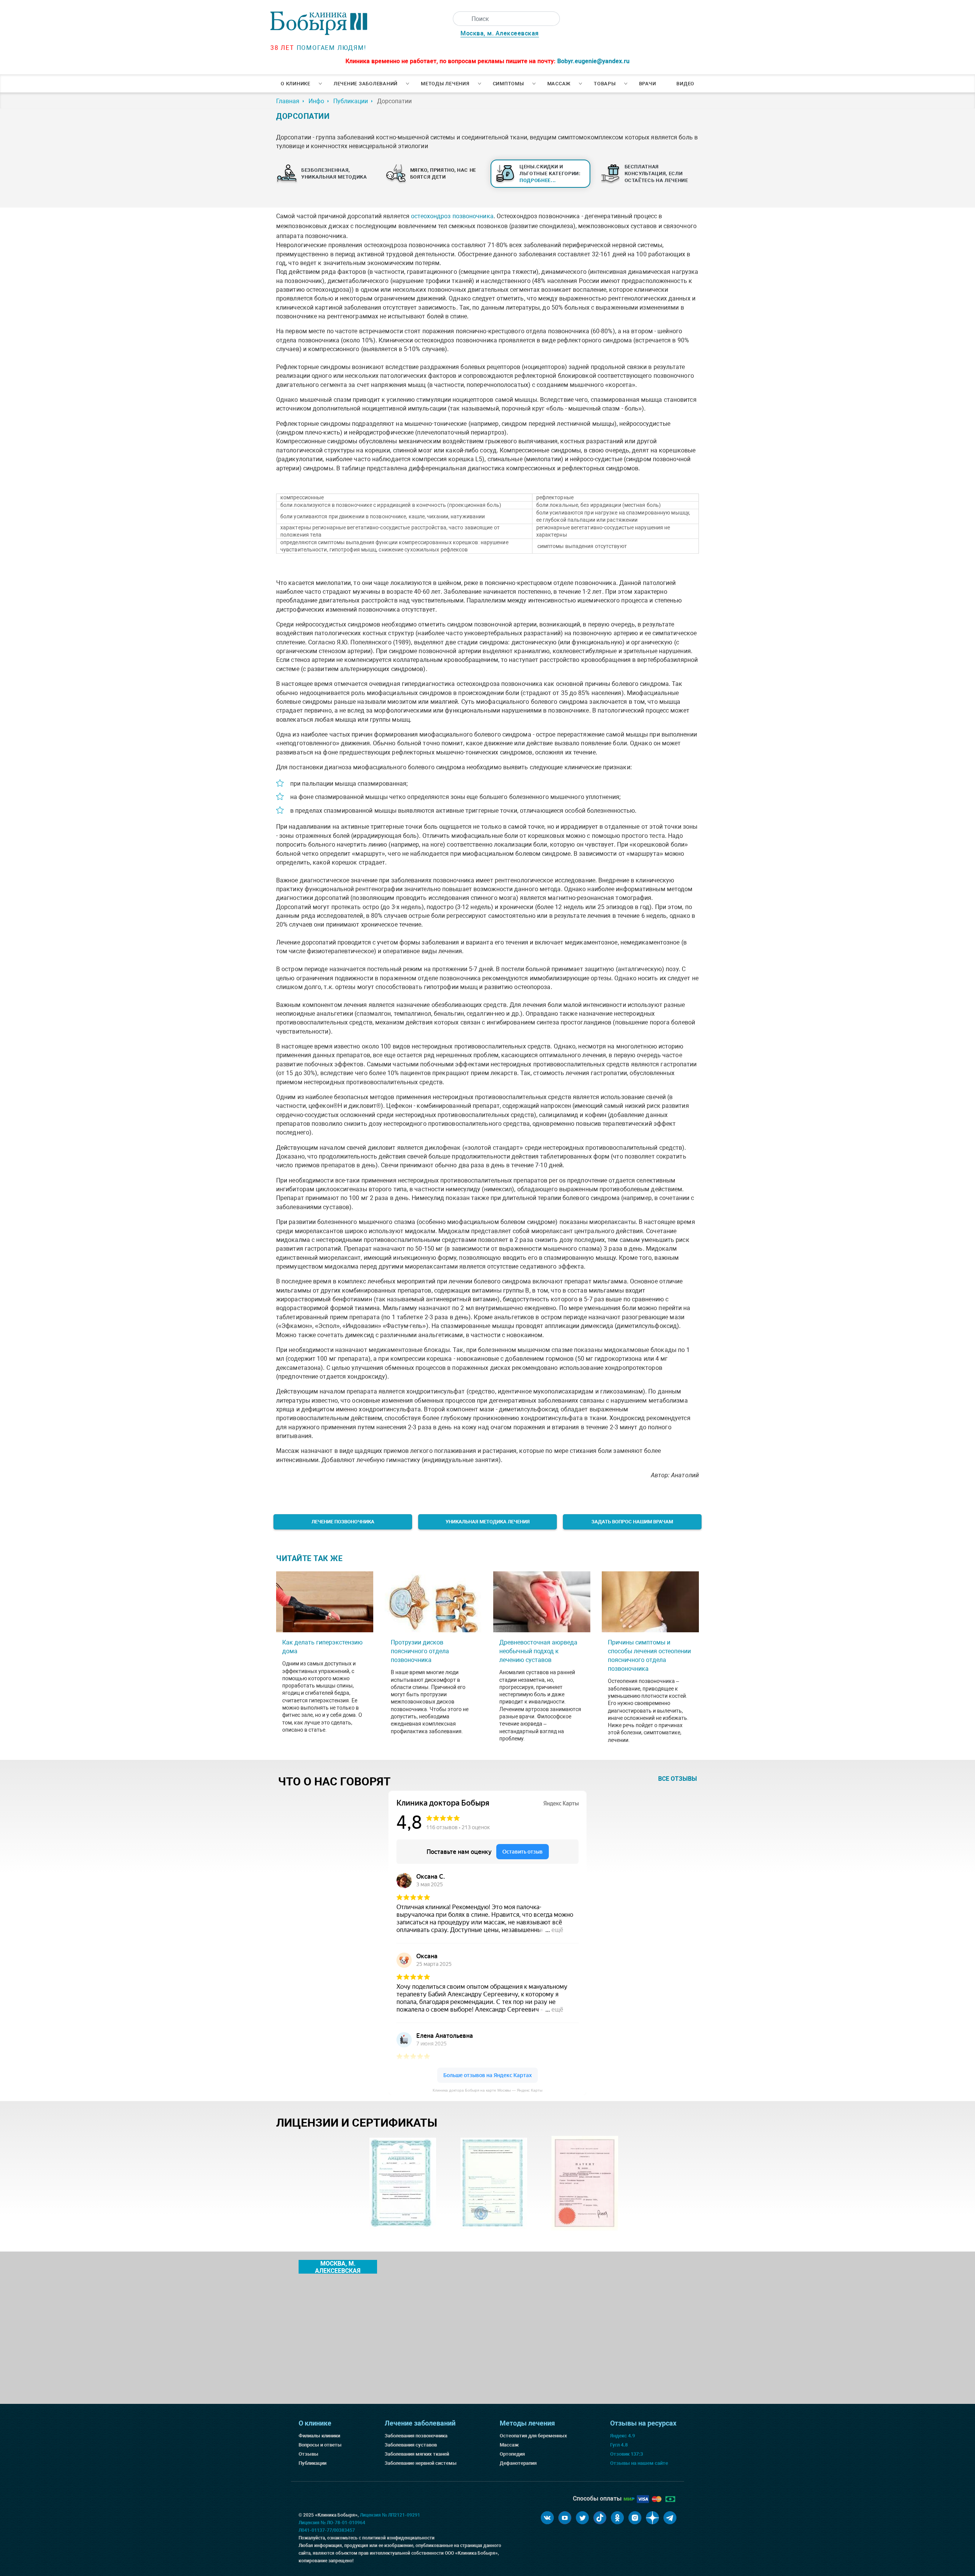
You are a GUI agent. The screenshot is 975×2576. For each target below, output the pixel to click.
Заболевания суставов (411, 2445)
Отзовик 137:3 (627, 2454)
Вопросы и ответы (320, 2445)
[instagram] (635, 2518)
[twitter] (582, 2518)
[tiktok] (600, 2518)
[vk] (547, 2518)
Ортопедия (512, 2454)
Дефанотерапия (518, 2463)
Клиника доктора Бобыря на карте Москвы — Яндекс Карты (487, 2090)
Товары (605, 84)
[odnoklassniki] (617, 2518)
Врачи (648, 84)
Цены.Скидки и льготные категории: (550, 173)
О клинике (296, 84)
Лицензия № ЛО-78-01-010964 (332, 2523)
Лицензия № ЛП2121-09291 (390, 2515)
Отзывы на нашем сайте (639, 2463)
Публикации (312, 2463)
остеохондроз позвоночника (452, 216)
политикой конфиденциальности (398, 2538)
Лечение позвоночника (343, 1522)
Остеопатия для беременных (533, 2436)
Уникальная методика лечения (488, 1522)
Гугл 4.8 (619, 2445)
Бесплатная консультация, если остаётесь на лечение (656, 173)
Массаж (559, 84)
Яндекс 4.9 (623, 2436)
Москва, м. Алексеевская (500, 33)
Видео (685, 84)
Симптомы (508, 84)
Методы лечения (445, 84)
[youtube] (565, 2518)
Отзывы (308, 2454)
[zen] (652, 2518)
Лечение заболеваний (366, 84)
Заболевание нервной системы (421, 2463)
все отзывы (678, 1779)
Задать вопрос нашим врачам (632, 1522)
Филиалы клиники (319, 2436)
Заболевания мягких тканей (417, 2454)
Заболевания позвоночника (416, 2436)
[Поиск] (460, 19)
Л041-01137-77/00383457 (327, 2530)
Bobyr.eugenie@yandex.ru (593, 61)
